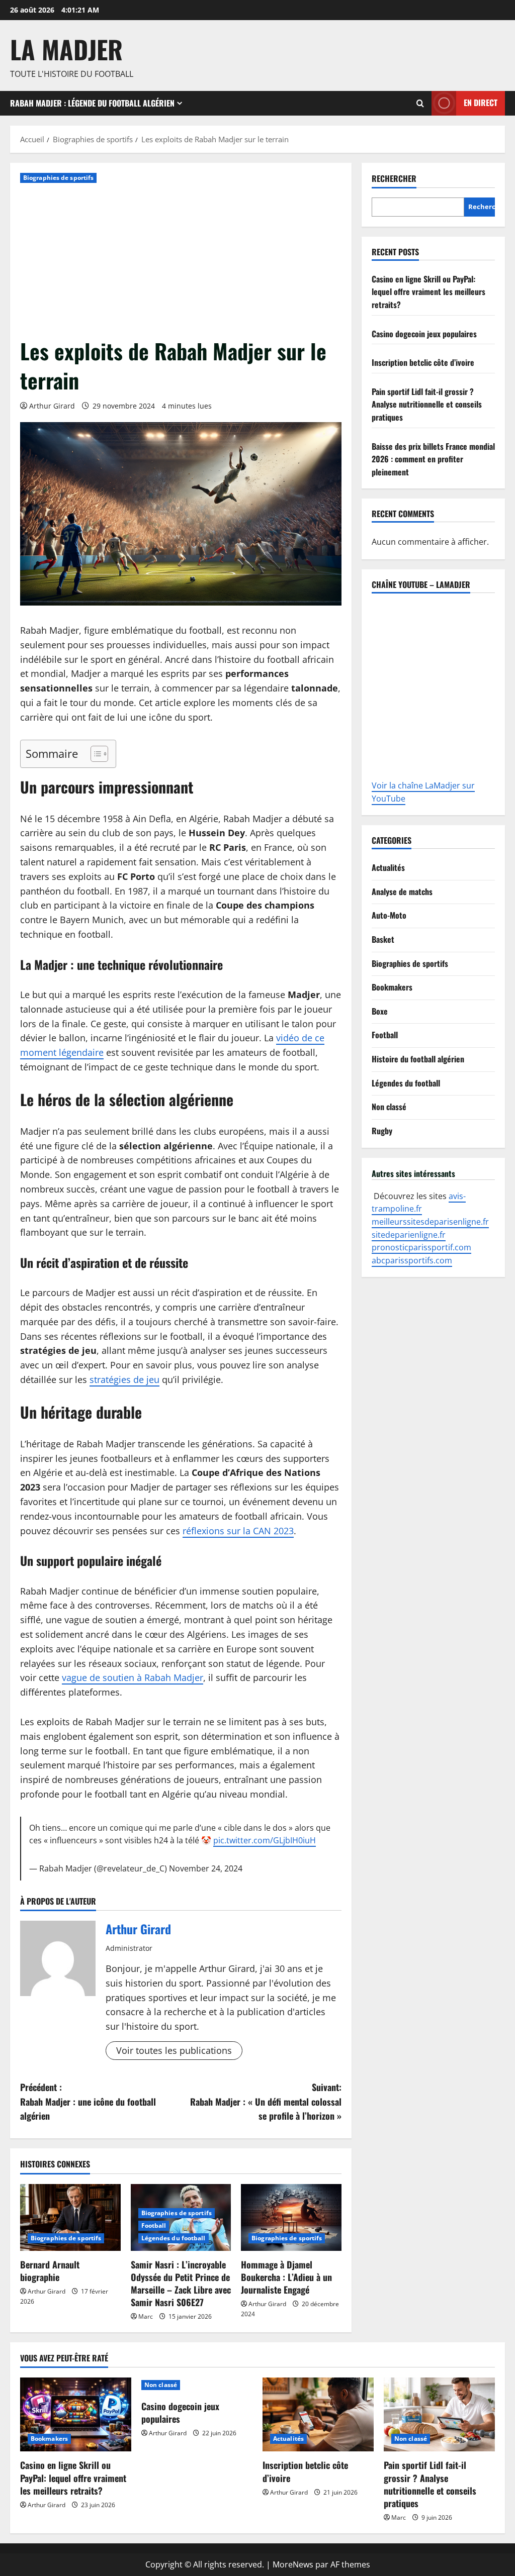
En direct (481, 103)
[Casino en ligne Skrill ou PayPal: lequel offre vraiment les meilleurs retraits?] (76, 2414)
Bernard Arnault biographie (50, 2271)
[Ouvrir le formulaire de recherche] (420, 103)
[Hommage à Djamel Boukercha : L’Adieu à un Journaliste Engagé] (291, 2217)
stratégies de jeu (124, 1379)
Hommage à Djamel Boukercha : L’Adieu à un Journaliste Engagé (286, 2277)
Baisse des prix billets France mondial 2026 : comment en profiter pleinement (433, 459)
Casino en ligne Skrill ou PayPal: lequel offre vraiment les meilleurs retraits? (428, 292)
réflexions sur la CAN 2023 (238, 1531)
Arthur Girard (52, 406)
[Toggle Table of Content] (94, 754)
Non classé (389, 1107)
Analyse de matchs (402, 891)
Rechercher (394, 179)
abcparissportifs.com (412, 1260)
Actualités (388, 867)
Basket (383, 939)
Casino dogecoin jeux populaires (424, 334)
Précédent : (88, 2102)
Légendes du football (174, 2238)
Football (154, 2225)
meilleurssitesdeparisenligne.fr (430, 1222)
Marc (146, 2316)
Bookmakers (392, 987)
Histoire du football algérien (418, 1059)
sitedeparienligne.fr (409, 1235)
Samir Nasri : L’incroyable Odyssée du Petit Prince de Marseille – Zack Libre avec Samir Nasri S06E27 (181, 2284)
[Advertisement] (181, 261)
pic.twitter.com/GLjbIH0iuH (265, 1840)
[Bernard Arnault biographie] (70, 2217)
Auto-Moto (389, 915)
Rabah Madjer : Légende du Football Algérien (92, 103)
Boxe (380, 1011)
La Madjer (66, 49)
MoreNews (293, 2564)
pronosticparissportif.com (421, 1247)
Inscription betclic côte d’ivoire (423, 362)
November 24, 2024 (206, 1868)
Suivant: (266, 2102)
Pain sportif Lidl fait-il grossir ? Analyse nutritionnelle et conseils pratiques (427, 404)
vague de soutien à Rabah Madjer (133, 1677)
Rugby (382, 1131)
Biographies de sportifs (58, 178)
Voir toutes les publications (174, 2050)
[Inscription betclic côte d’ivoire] (318, 2414)
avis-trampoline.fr (419, 1203)
